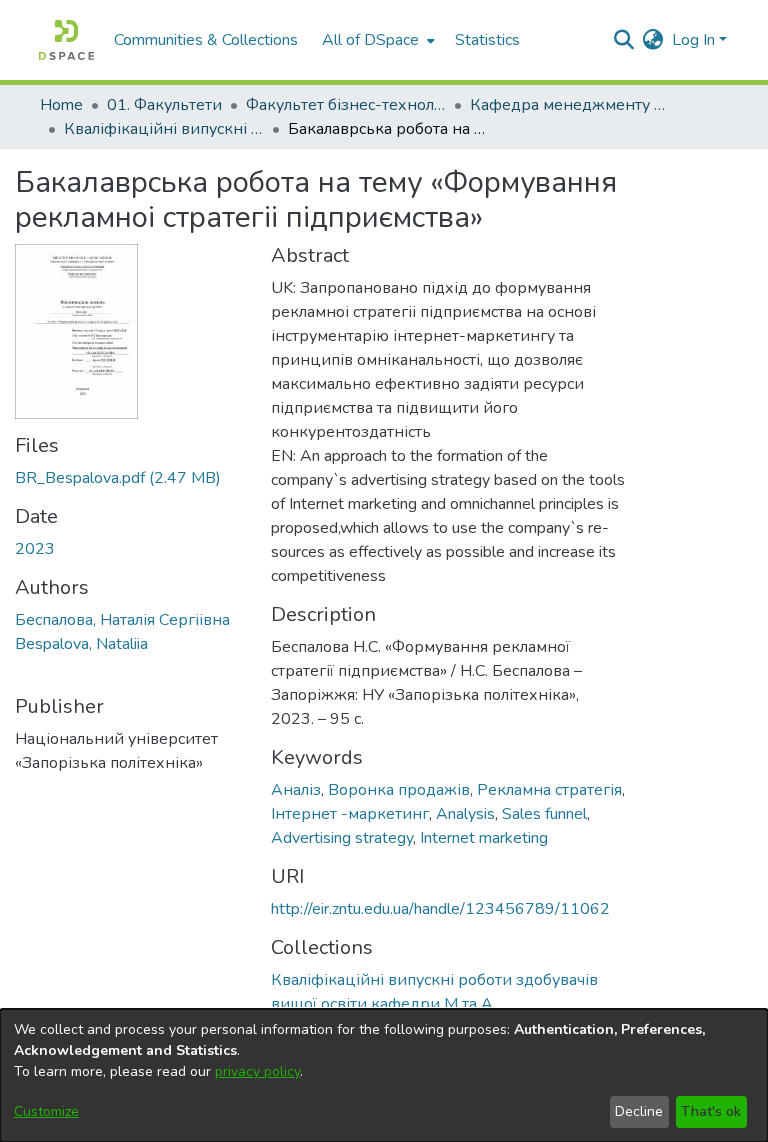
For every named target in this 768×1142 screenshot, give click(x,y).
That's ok (711, 1111)
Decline (639, 1111)
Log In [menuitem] (693, 40)
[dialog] (384, 1075)
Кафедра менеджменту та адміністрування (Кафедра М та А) (570, 105)
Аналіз (296, 790)
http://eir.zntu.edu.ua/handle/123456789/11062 (440, 909)
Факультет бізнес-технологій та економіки (346, 105)
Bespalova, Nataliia (81, 644)
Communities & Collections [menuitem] (206, 40)
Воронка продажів (399, 790)
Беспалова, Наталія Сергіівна (122, 620)
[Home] (66, 40)
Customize (46, 1111)
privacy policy (257, 1071)
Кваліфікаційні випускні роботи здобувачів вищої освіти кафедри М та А (164, 129)
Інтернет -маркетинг (350, 814)
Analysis (465, 814)
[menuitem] (376, 40)
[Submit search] (624, 40)
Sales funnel (544, 814)
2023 (35, 549)
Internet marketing (484, 838)
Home (61, 105)
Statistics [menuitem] (487, 40)
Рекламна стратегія (549, 790)
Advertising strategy (342, 838)
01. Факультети (164, 105)
